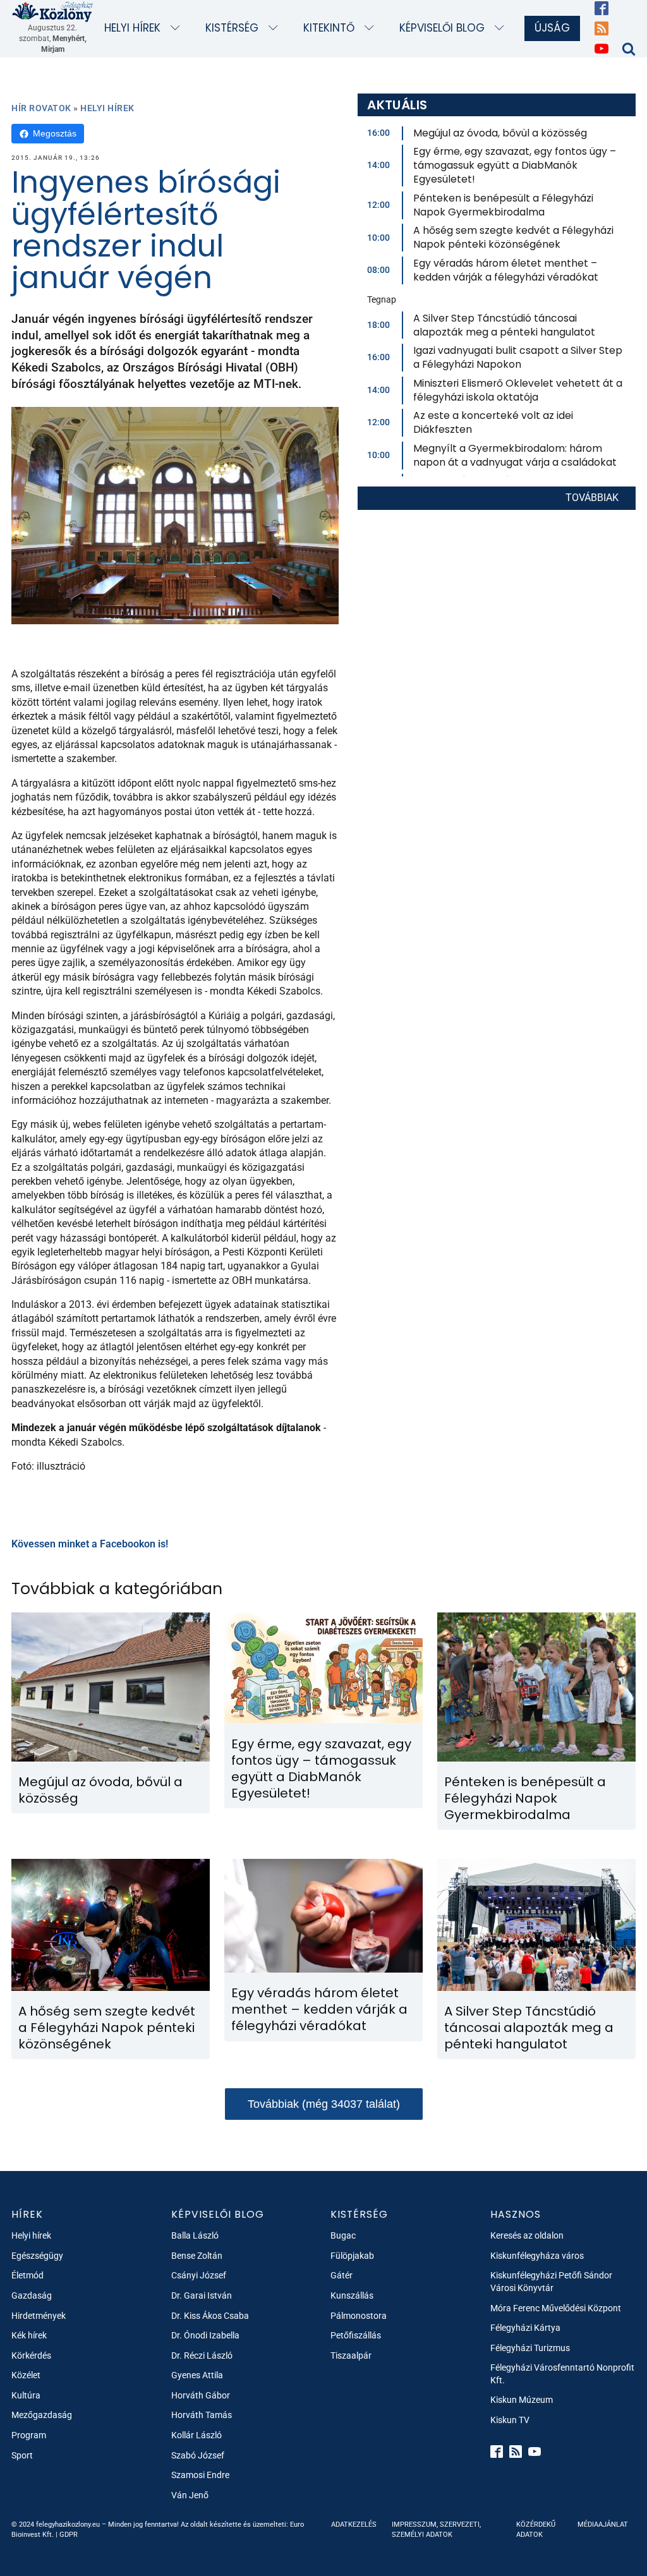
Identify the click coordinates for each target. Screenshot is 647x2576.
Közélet (26, 2375)
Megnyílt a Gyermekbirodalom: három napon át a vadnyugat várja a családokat (515, 455)
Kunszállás (352, 2295)
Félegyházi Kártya (525, 2328)
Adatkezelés (354, 2525)
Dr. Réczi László (202, 2355)
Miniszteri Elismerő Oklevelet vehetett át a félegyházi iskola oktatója (518, 390)
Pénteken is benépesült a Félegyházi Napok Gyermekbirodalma (503, 205)
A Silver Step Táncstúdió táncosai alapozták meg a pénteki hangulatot (504, 325)
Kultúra (26, 2395)
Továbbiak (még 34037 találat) (324, 2104)
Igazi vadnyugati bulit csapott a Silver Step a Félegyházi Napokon (518, 357)
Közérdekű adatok (536, 2529)
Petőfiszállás (356, 2335)
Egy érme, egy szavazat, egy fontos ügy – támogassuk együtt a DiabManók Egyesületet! (515, 165)
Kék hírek (29, 2335)
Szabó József (198, 2455)
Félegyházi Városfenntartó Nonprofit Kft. (562, 2374)
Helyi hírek (132, 28)
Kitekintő (329, 28)
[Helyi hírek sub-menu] (178, 29)
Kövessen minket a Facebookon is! (90, 1544)
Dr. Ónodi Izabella (205, 2335)
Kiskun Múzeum (522, 2400)
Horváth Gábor (201, 2395)
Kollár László (197, 2435)
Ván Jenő (190, 2495)
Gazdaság (32, 2295)
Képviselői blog (442, 28)
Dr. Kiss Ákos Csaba (210, 2316)
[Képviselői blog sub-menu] (502, 29)
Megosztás (55, 133)
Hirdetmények (39, 2316)
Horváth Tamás (202, 2415)
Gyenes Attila (197, 2375)
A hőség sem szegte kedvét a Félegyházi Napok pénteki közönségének (513, 237)
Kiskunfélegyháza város (537, 2256)
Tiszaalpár (351, 2355)
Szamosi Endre (200, 2475)
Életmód (27, 2275)
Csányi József (199, 2275)
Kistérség (232, 28)
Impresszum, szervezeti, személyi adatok (436, 2529)
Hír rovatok (41, 108)
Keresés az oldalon (527, 2235)
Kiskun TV (510, 2420)
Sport (22, 2455)
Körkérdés (31, 2355)
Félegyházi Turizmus (530, 2348)
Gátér (342, 2275)
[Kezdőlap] (53, 11)
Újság (552, 28)
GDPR (69, 2535)
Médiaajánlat (603, 2525)
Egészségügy (37, 2256)
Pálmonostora (359, 2316)
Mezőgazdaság (42, 2415)
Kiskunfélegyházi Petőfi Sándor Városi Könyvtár (551, 2282)
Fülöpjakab (352, 2256)
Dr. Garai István (202, 2295)
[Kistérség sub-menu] (276, 29)
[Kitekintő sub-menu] (372, 29)
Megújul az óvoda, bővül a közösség (500, 133)
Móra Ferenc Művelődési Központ (556, 2308)
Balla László (195, 2235)
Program (29, 2435)
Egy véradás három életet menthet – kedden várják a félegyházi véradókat (506, 270)
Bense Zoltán (197, 2256)
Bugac (343, 2235)
